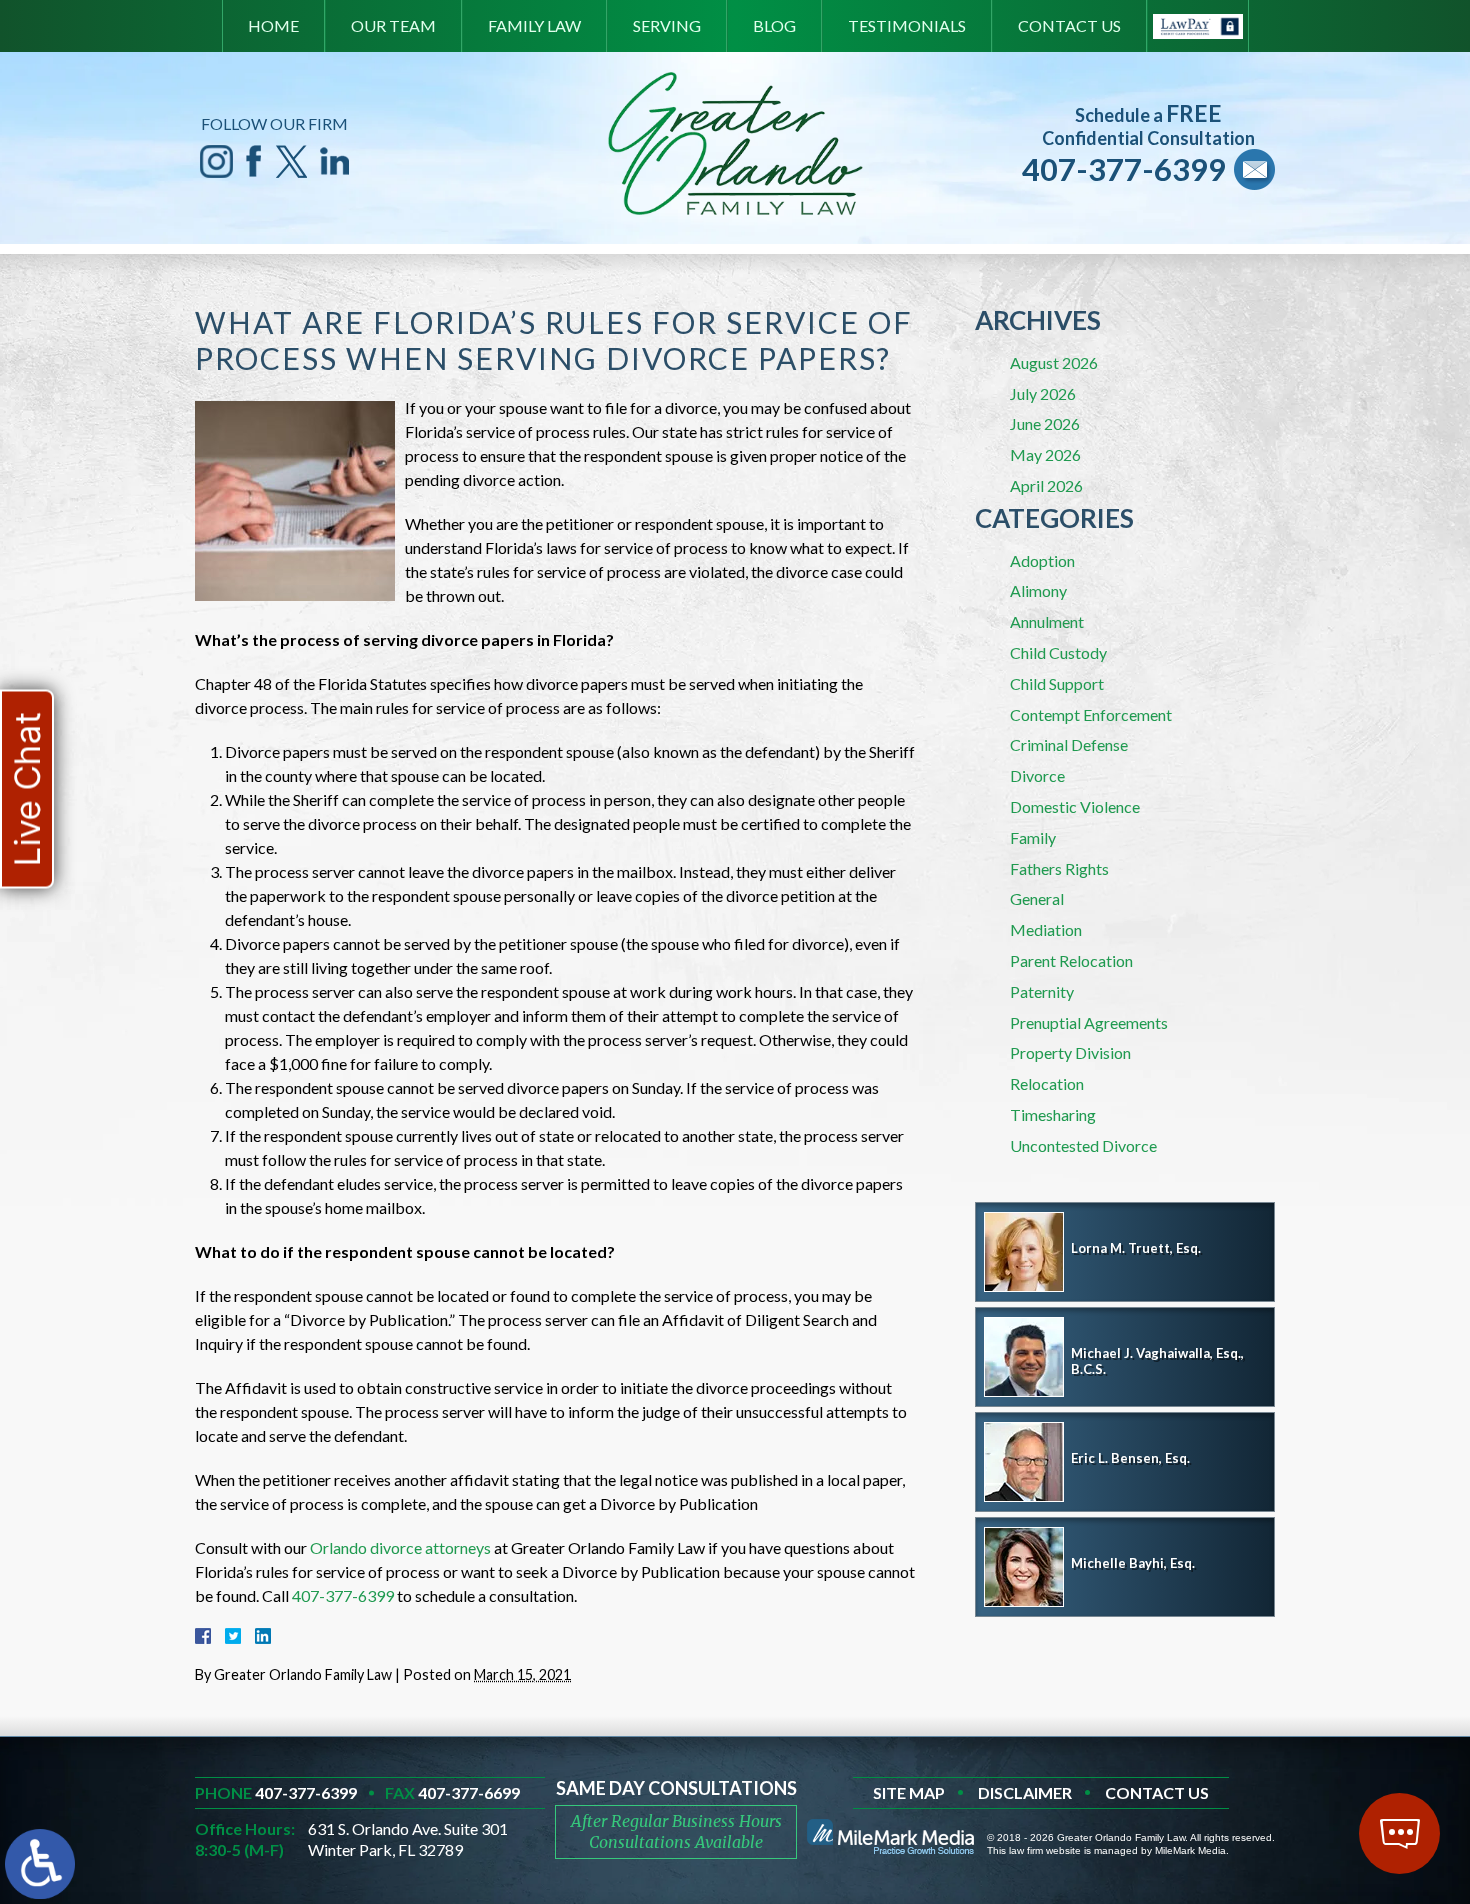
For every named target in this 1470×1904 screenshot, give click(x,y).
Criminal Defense (1069, 744)
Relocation (1047, 1083)
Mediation (1046, 929)
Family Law (534, 25)
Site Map (909, 1792)
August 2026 (1054, 362)
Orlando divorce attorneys (400, 1547)
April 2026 (1046, 485)
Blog (774, 25)
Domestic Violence (1075, 806)
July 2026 (1043, 393)
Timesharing (1053, 1114)
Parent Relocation (1071, 960)
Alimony (1038, 590)
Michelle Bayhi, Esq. (1133, 1563)
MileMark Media (1190, 1850)
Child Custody (1058, 652)
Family (1033, 837)
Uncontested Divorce (1083, 1145)
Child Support (1057, 683)
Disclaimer (1025, 1792)
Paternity (1042, 991)
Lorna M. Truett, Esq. (1136, 1248)
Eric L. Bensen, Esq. (1130, 1458)
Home (273, 25)
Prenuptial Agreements (1089, 1022)
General (1037, 898)
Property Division (1070, 1052)
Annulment (1047, 621)
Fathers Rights (1059, 868)
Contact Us (1069, 25)
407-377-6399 (1124, 169)
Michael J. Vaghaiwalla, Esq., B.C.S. (1157, 1361)
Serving (667, 25)
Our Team (393, 25)
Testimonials (907, 25)
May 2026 (1045, 454)
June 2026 (1045, 423)
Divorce (1037, 775)
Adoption (1042, 560)
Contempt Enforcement (1091, 714)
